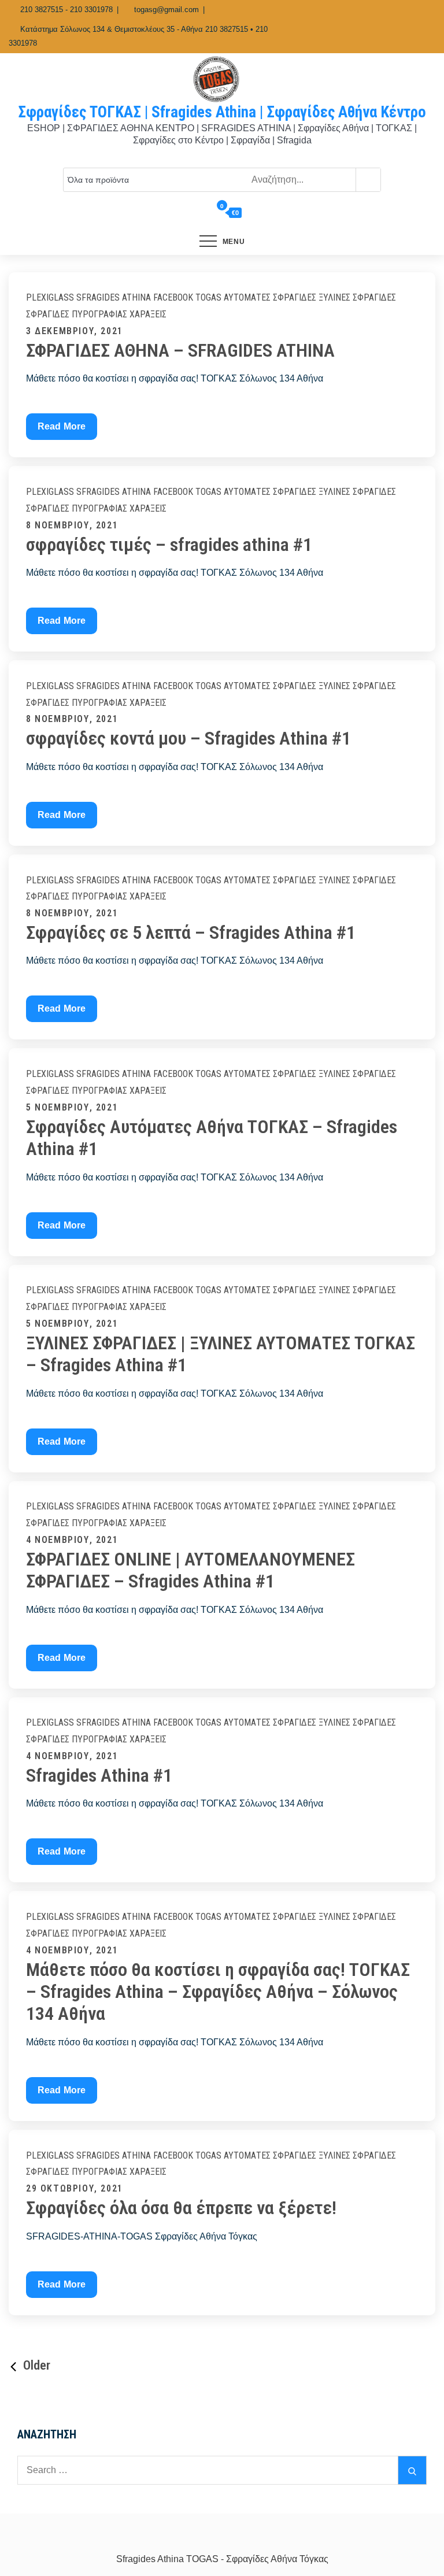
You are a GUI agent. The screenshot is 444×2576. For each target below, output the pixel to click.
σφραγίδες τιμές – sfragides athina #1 (169, 545)
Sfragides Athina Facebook (135, 297)
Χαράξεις (148, 314)
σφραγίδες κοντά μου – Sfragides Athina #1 (188, 738)
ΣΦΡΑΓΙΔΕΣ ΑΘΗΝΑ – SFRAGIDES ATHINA (180, 350)
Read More (65, 430)
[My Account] (206, 213)
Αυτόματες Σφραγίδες (270, 297)
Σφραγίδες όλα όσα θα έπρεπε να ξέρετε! (181, 2208)
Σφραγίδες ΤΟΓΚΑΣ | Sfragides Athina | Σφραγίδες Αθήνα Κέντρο (222, 112)
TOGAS (208, 297)
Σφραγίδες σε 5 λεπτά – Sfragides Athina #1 (191, 932)
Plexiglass (50, 297)
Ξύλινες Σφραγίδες (357, 297)
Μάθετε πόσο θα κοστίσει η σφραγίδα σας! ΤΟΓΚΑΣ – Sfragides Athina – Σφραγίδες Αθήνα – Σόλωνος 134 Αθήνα (218, 1992)
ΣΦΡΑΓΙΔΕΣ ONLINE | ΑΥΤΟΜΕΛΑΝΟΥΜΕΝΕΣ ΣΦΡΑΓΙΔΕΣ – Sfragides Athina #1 (190, 1570)
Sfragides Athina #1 (99, 1775)
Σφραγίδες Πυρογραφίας (77, 314)
